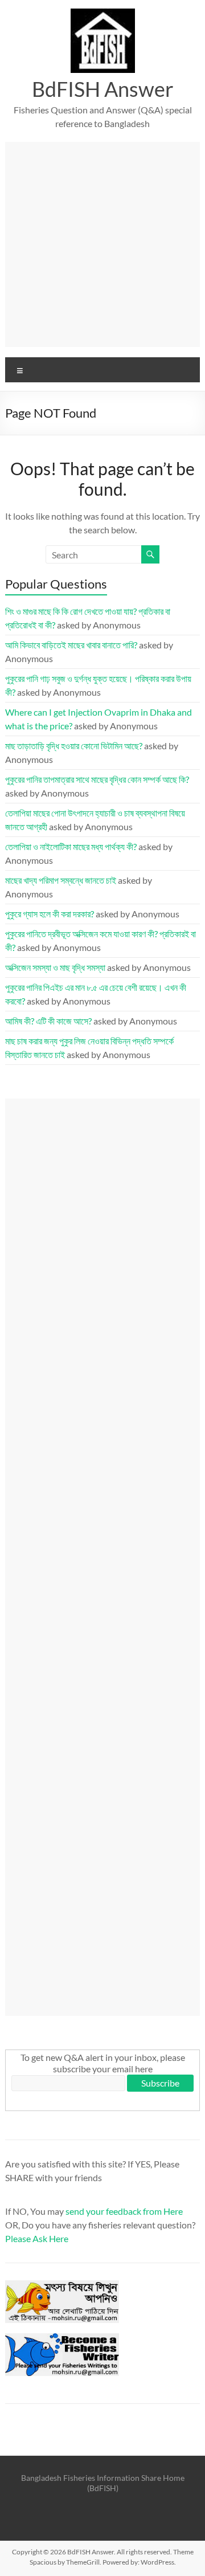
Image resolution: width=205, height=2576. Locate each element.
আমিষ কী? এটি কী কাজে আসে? (48, 1021)
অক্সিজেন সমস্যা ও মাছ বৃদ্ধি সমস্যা (55, 967)
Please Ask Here (37, 2238)
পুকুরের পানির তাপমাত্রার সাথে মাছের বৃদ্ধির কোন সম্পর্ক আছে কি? (97, 779)
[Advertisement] (102, 244)
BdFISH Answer (103, 89)
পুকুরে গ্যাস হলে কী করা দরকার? (50, 914)
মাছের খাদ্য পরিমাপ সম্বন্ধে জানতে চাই (61, 880)
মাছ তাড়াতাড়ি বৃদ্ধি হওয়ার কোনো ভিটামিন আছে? (74, 746)
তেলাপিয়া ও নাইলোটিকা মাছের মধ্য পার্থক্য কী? (71, 846)
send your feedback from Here (124, 2211)
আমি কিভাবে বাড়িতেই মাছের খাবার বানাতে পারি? (71, 645)
